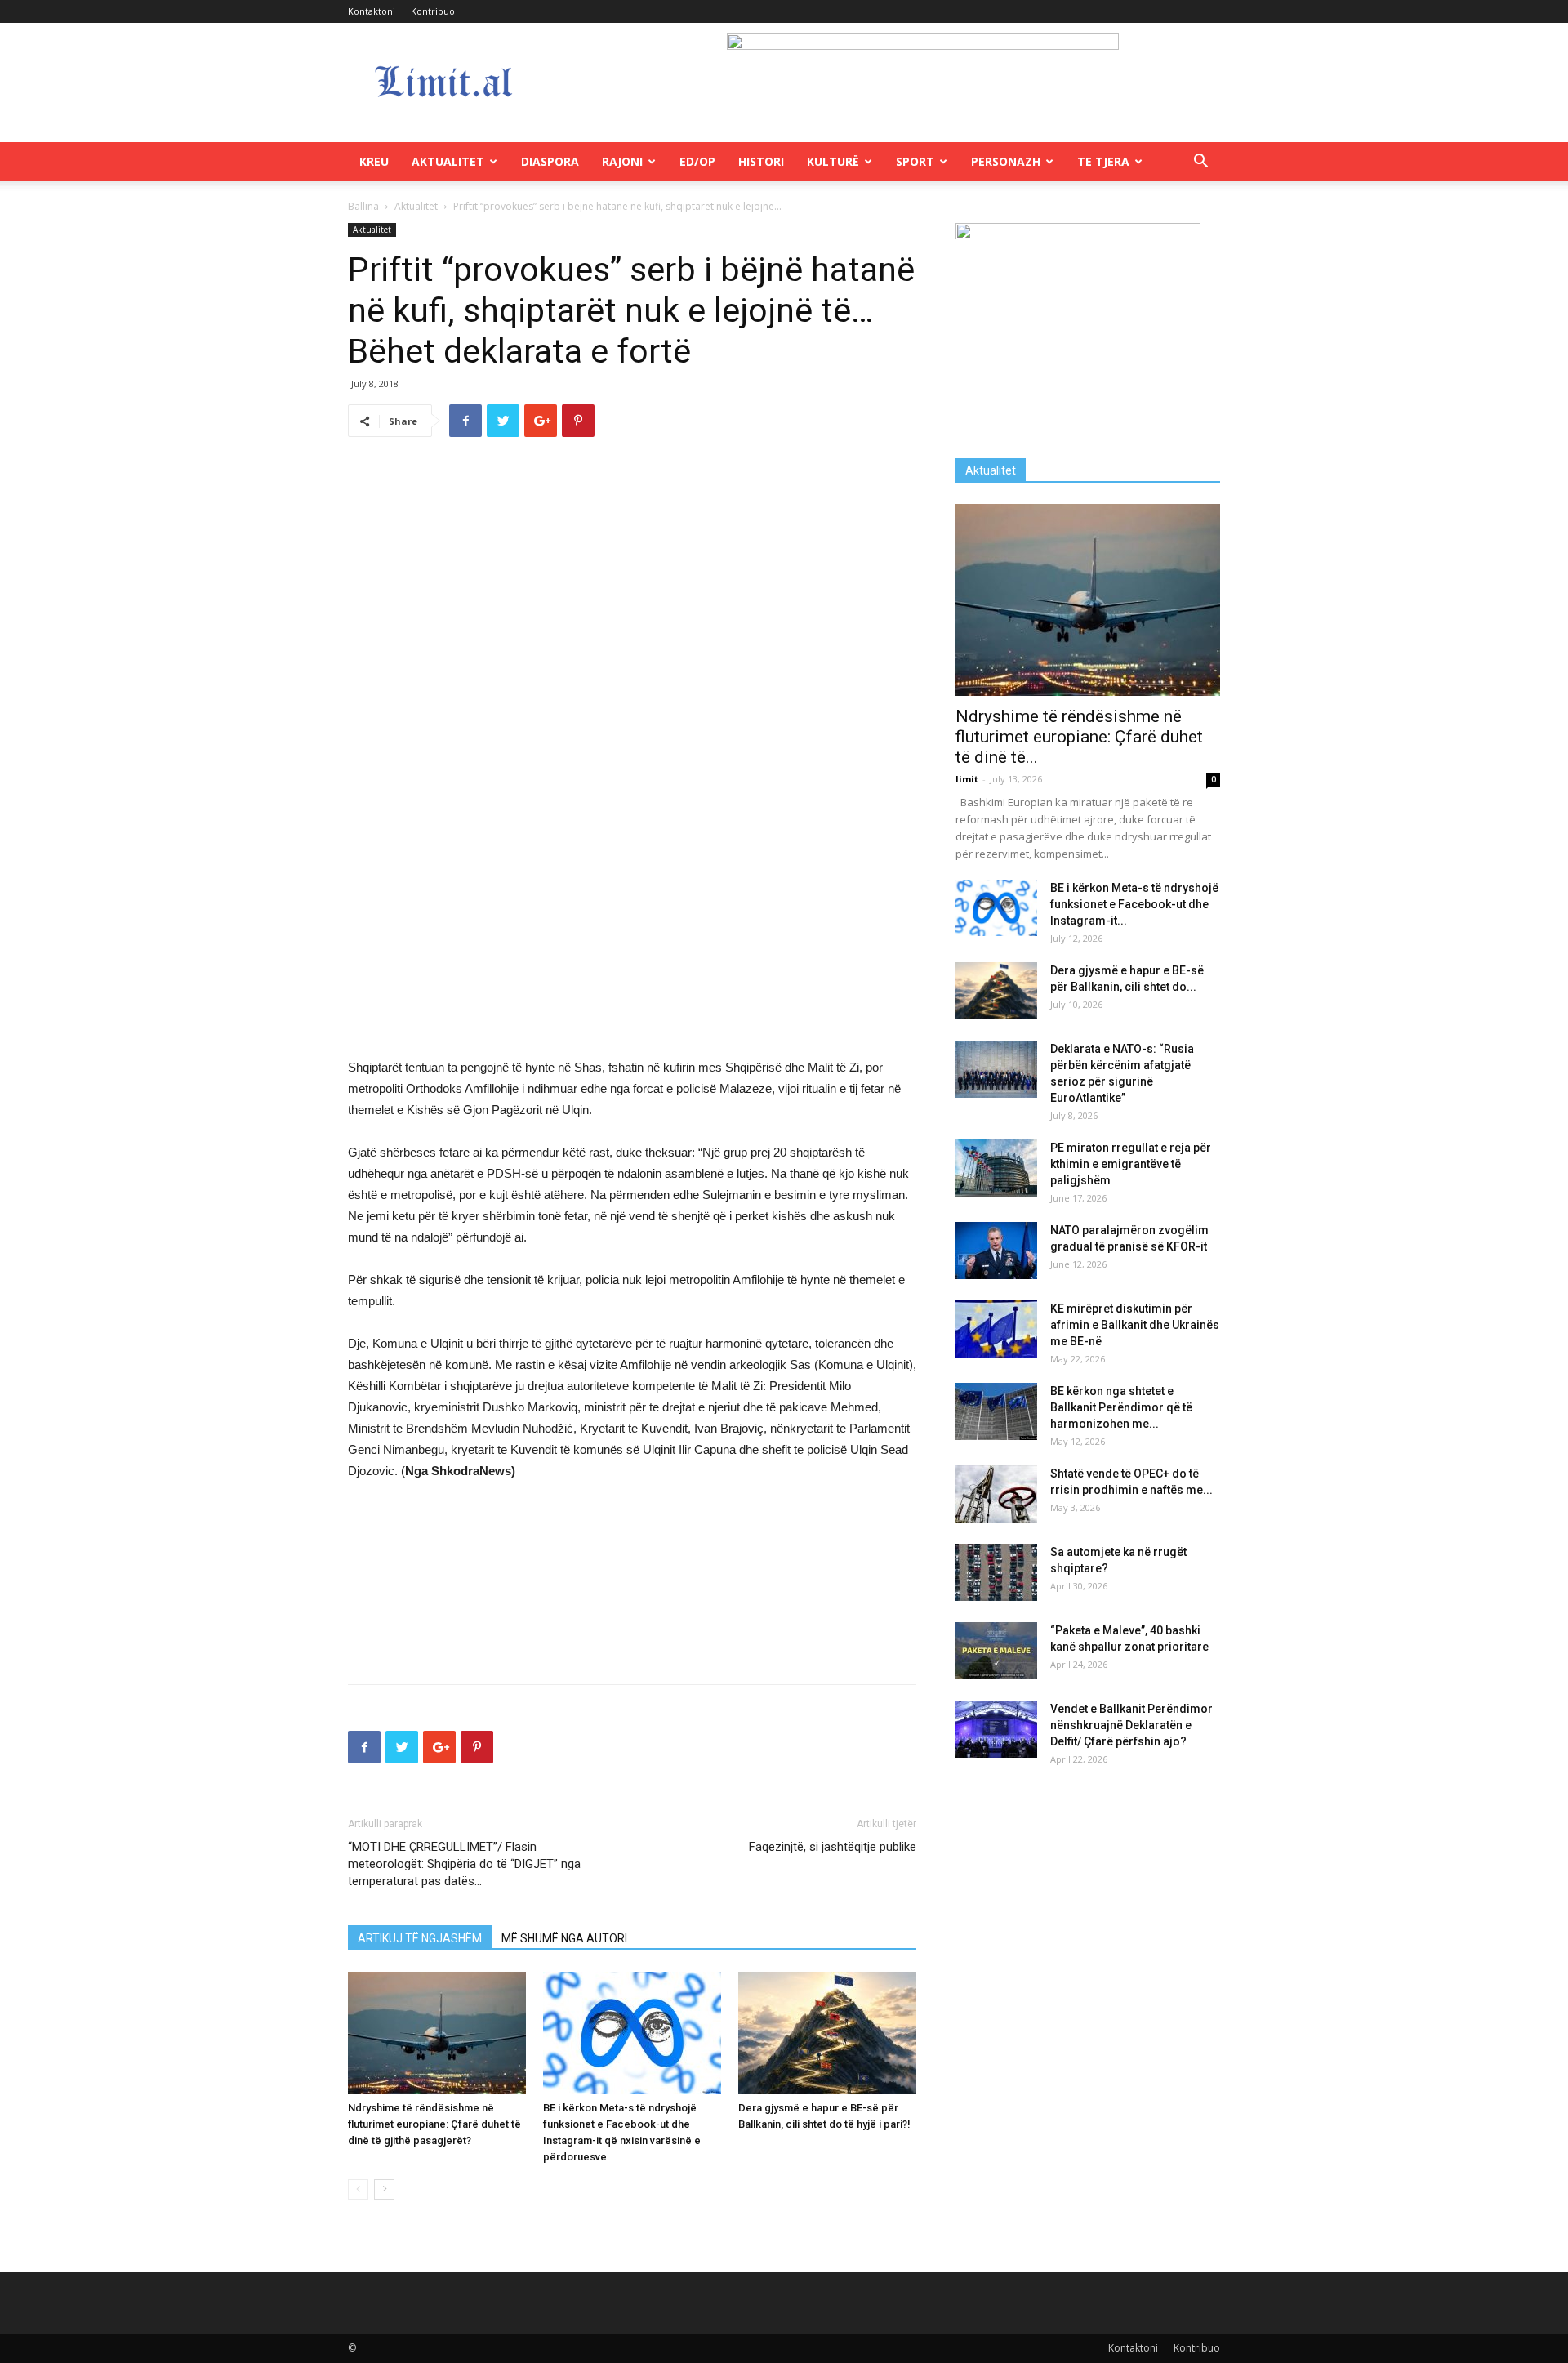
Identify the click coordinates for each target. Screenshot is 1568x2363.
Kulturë (833, 161)
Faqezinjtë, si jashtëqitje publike (833, 1847)
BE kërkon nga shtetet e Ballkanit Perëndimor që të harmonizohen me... (1121, 1407)
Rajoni (622, 161)
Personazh (1006, 161)
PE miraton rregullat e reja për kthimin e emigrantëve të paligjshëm (1131, 1164)
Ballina (363, 206)
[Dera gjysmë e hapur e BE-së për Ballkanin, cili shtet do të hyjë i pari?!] (827, 2033)
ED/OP (697, 161)
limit (967, 779)
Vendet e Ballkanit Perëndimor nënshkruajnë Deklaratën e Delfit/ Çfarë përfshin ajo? (1131, 1725)
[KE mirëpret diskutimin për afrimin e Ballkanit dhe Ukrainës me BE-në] (996, 1329)
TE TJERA (1103, 161)
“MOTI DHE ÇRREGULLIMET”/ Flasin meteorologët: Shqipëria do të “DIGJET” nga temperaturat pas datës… (464, 1864)
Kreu (374, 161)
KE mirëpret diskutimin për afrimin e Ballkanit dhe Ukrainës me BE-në (1135, 1325)
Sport (915, 161)
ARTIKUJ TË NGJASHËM (420, 1938)
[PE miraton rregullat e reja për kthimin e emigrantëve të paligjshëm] (996, 1168)
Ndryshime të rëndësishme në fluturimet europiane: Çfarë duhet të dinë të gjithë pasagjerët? (434, 2124)
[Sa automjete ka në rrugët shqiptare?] (996, 1572)
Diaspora (550, 161)
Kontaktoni (372, 11)
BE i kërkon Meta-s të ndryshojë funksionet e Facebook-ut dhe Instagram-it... (1134, 904)
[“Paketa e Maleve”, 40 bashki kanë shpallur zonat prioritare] (996, 1651)
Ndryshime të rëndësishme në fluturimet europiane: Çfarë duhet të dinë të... (1079, 737)
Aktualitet (448, 161)
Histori (761, 161)
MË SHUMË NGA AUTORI (564, 1938)
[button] (1200, 163)
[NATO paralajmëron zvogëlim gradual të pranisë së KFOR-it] (996, 1251)
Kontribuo (433, 11)
